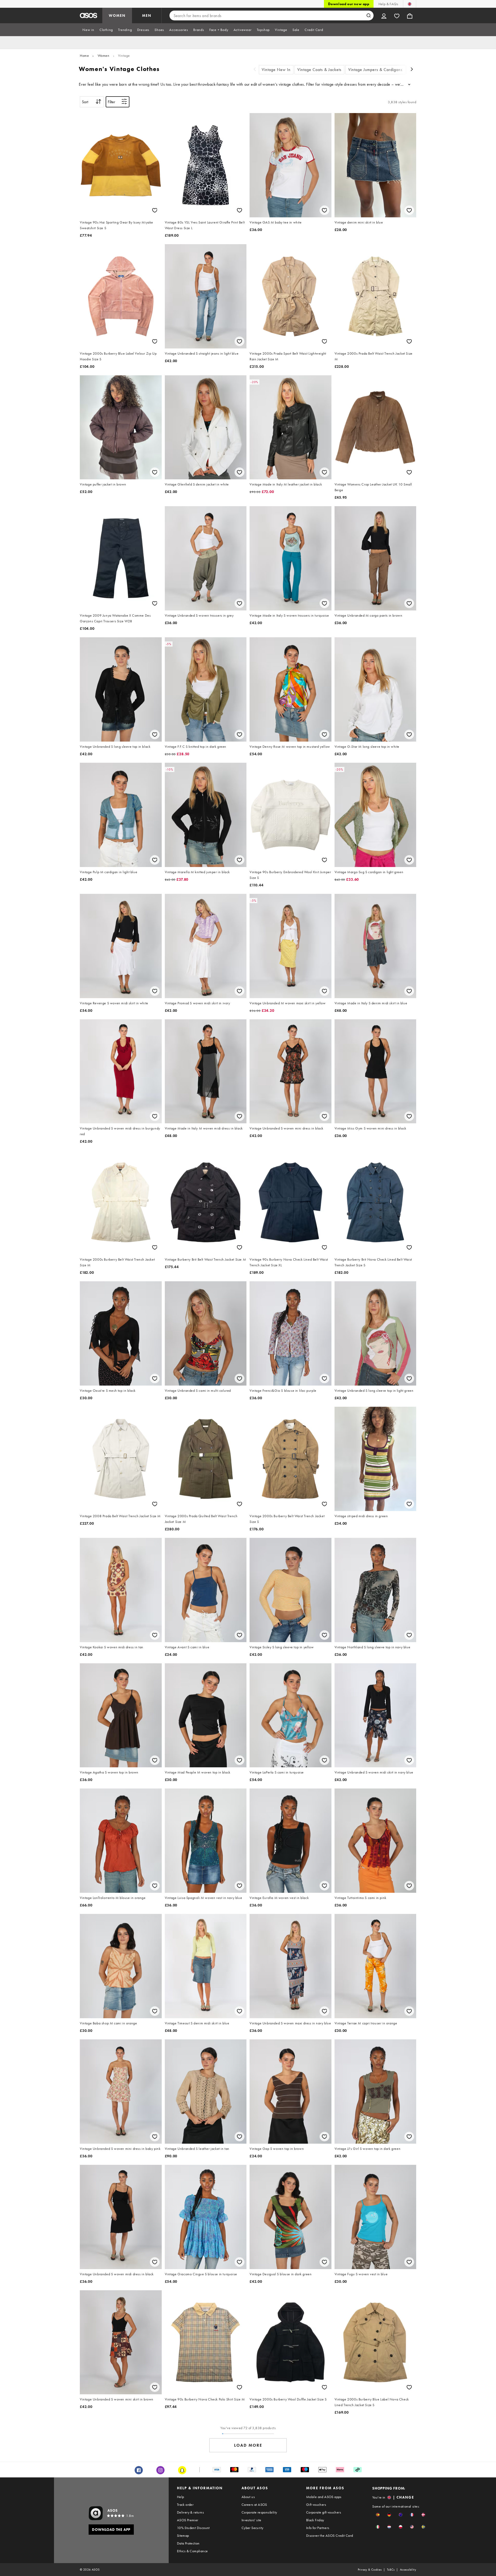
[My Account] (384, 15)
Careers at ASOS (254, 2505)
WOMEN (117, 15)
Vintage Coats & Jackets (319, 70)
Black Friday (315, 2520)
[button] (378, 2515)
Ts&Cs (391, 2570)
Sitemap (183, 2535)
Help (181, 2497)
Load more (248, 2445)
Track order (185, 2505)
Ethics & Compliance (192, 2551)
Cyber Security (253, 2528)
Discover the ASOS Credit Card (330, 2535)
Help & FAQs (388, 4)
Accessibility (408, 2570)
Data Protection (188, 2543)
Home (84, 55)
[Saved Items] (397, 15)
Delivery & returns (190, 2512)
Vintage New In (276, 70)
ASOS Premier (188, 2520)
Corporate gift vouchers (324, 2512)
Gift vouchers (316, 2505)
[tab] (88, 30)
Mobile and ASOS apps (324, 2497)
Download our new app (349, 4)
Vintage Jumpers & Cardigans (375, 70)
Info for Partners (318, 2528)
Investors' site (251, 2520)
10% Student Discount (193, 2528)
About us (248, 2497)
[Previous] (255, 70)
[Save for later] (155, 210)
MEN (147, 15)
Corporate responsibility (259, 2512)
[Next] (412, 70)
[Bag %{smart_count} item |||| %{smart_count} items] (410, 15)
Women (104, 55)
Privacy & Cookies (370, 2570)
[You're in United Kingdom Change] (410, 4)
